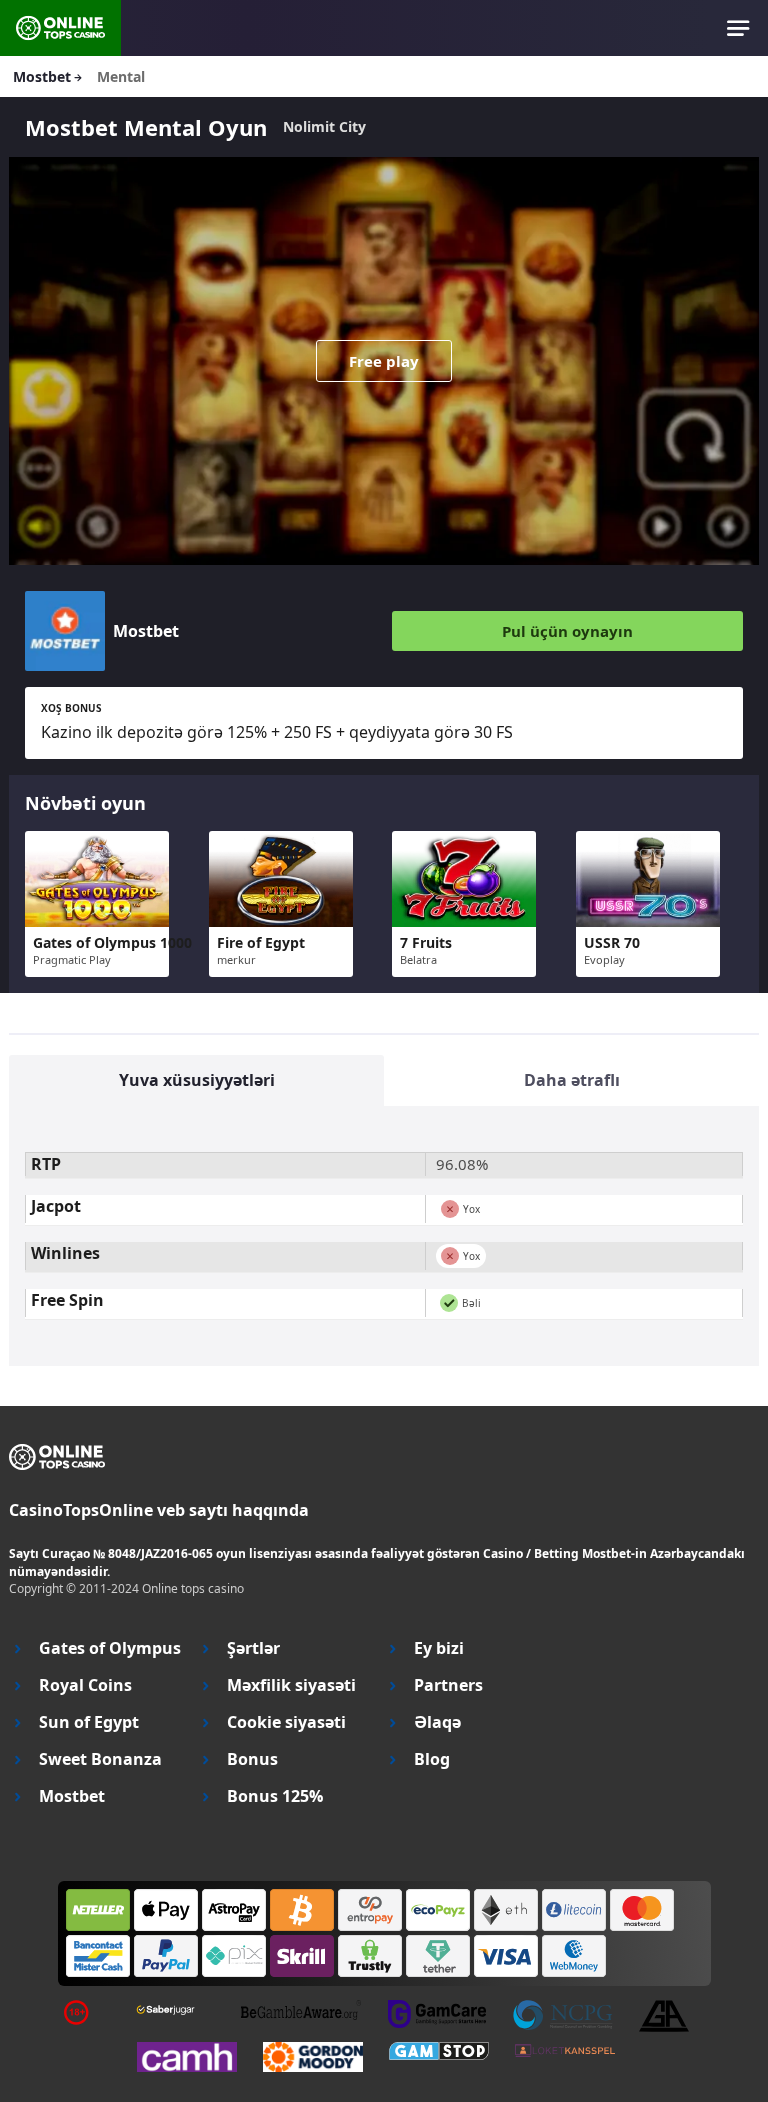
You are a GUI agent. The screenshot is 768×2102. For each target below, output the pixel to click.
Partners (448, 1685)
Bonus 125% (275, 1796)
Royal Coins (85, 1685)
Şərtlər (253, 1648)
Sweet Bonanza (100, 1759)
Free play (384, 361)
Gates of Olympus (110, 1648)
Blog (432, 1759)
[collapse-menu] (739, 28)
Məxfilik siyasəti (291, 1685)
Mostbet (72, 1796)
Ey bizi (439, 1648)
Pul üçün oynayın (567, 631)
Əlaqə (437, 1722)
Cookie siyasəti (286, 1722)
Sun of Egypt (89, 1722)
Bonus (252, 1759)
